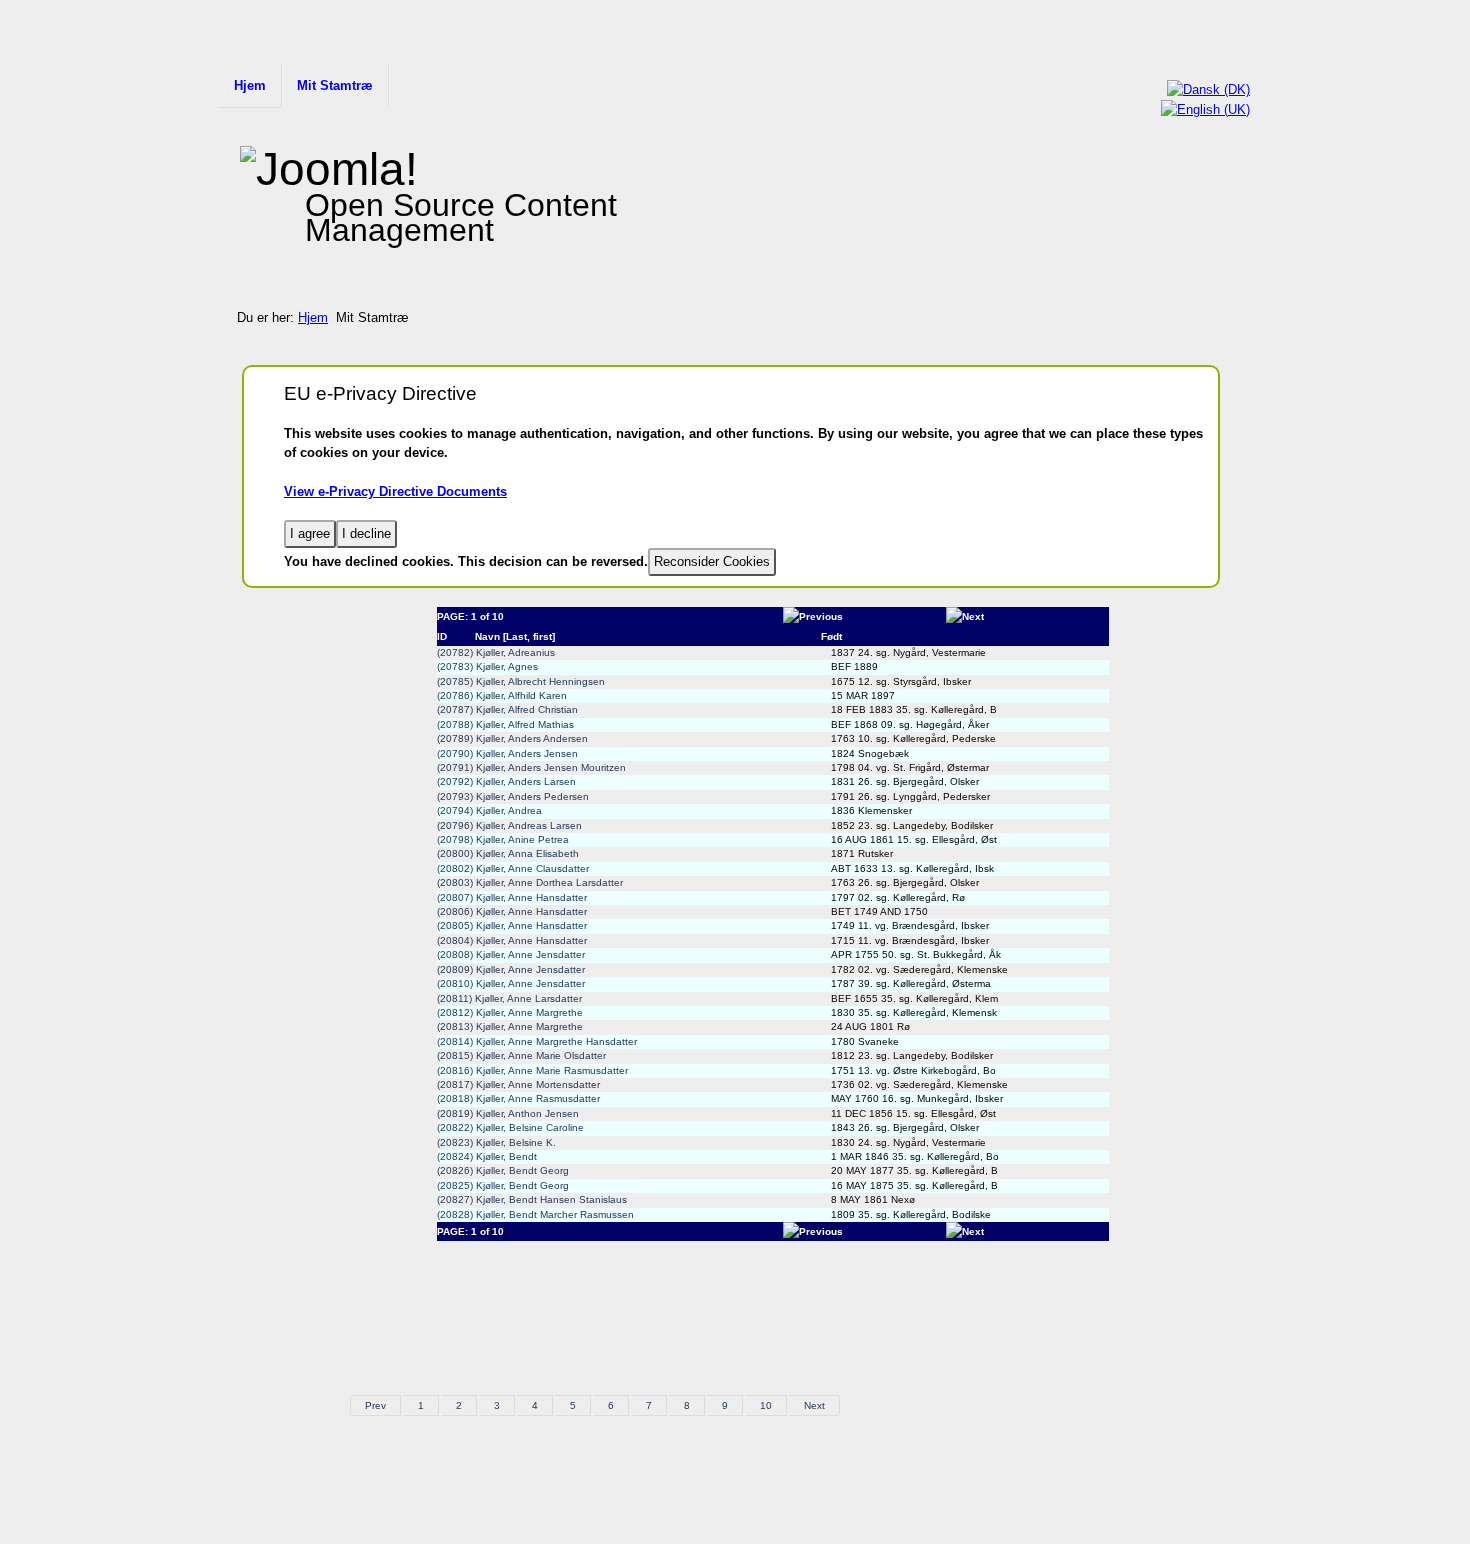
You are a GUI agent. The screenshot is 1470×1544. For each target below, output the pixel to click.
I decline (366, 533)
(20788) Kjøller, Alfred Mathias (505, 724)
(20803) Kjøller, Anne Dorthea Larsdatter (530, 882)
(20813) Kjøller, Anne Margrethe (510, 1026)
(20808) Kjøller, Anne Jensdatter (511, 954)
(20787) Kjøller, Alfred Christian (507, 709)
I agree (310, 533)
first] (544, 636)
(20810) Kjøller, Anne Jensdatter (511, 983)
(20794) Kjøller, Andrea (489, 810)
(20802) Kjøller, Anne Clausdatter (513, 868)
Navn (487, 636)
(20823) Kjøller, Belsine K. (496, 1142)
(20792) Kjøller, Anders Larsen (506, 781)
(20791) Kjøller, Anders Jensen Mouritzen (531, 767)
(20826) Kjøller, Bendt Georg (503, 1170)
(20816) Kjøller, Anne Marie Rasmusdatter (532, 1070)
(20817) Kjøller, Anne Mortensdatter (518, 1084)
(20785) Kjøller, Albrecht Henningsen (521, 681)
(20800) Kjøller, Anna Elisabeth (508, 853)
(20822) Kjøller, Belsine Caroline (510, 1127)
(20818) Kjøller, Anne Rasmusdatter (518, 1098)
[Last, (516, 636)
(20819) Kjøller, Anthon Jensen (508, 1113)
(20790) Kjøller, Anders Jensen (507, 753)
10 (766, 1405)
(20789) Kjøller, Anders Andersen (512, 738)
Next (814, 1405)
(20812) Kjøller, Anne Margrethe (510, 1012)
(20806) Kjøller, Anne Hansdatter (512, 911)
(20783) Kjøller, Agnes (487, 666)
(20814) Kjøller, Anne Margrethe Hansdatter (537, 1041)
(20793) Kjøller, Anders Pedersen (513, 796)
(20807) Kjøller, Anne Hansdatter (512, 897)
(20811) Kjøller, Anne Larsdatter (509, 998)
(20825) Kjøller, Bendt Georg (503, 1185)
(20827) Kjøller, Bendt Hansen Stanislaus (532, 1199)
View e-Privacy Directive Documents (395, 491)
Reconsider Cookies (712, 561)
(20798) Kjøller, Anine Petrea (503, 839)
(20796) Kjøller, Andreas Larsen (509, 825)
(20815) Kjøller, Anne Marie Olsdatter (521, 1055)
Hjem (250, 85)
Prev (375, 1405)
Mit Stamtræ (335, 85)
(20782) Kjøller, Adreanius (496, 652)
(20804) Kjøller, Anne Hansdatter (512, 940)
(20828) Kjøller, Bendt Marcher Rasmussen (535, 1214)
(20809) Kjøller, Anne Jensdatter (511, 969)
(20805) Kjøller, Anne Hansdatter (512, 925)
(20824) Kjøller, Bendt (487, 1156)
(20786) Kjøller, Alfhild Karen (502, 695)
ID (442, 636)
